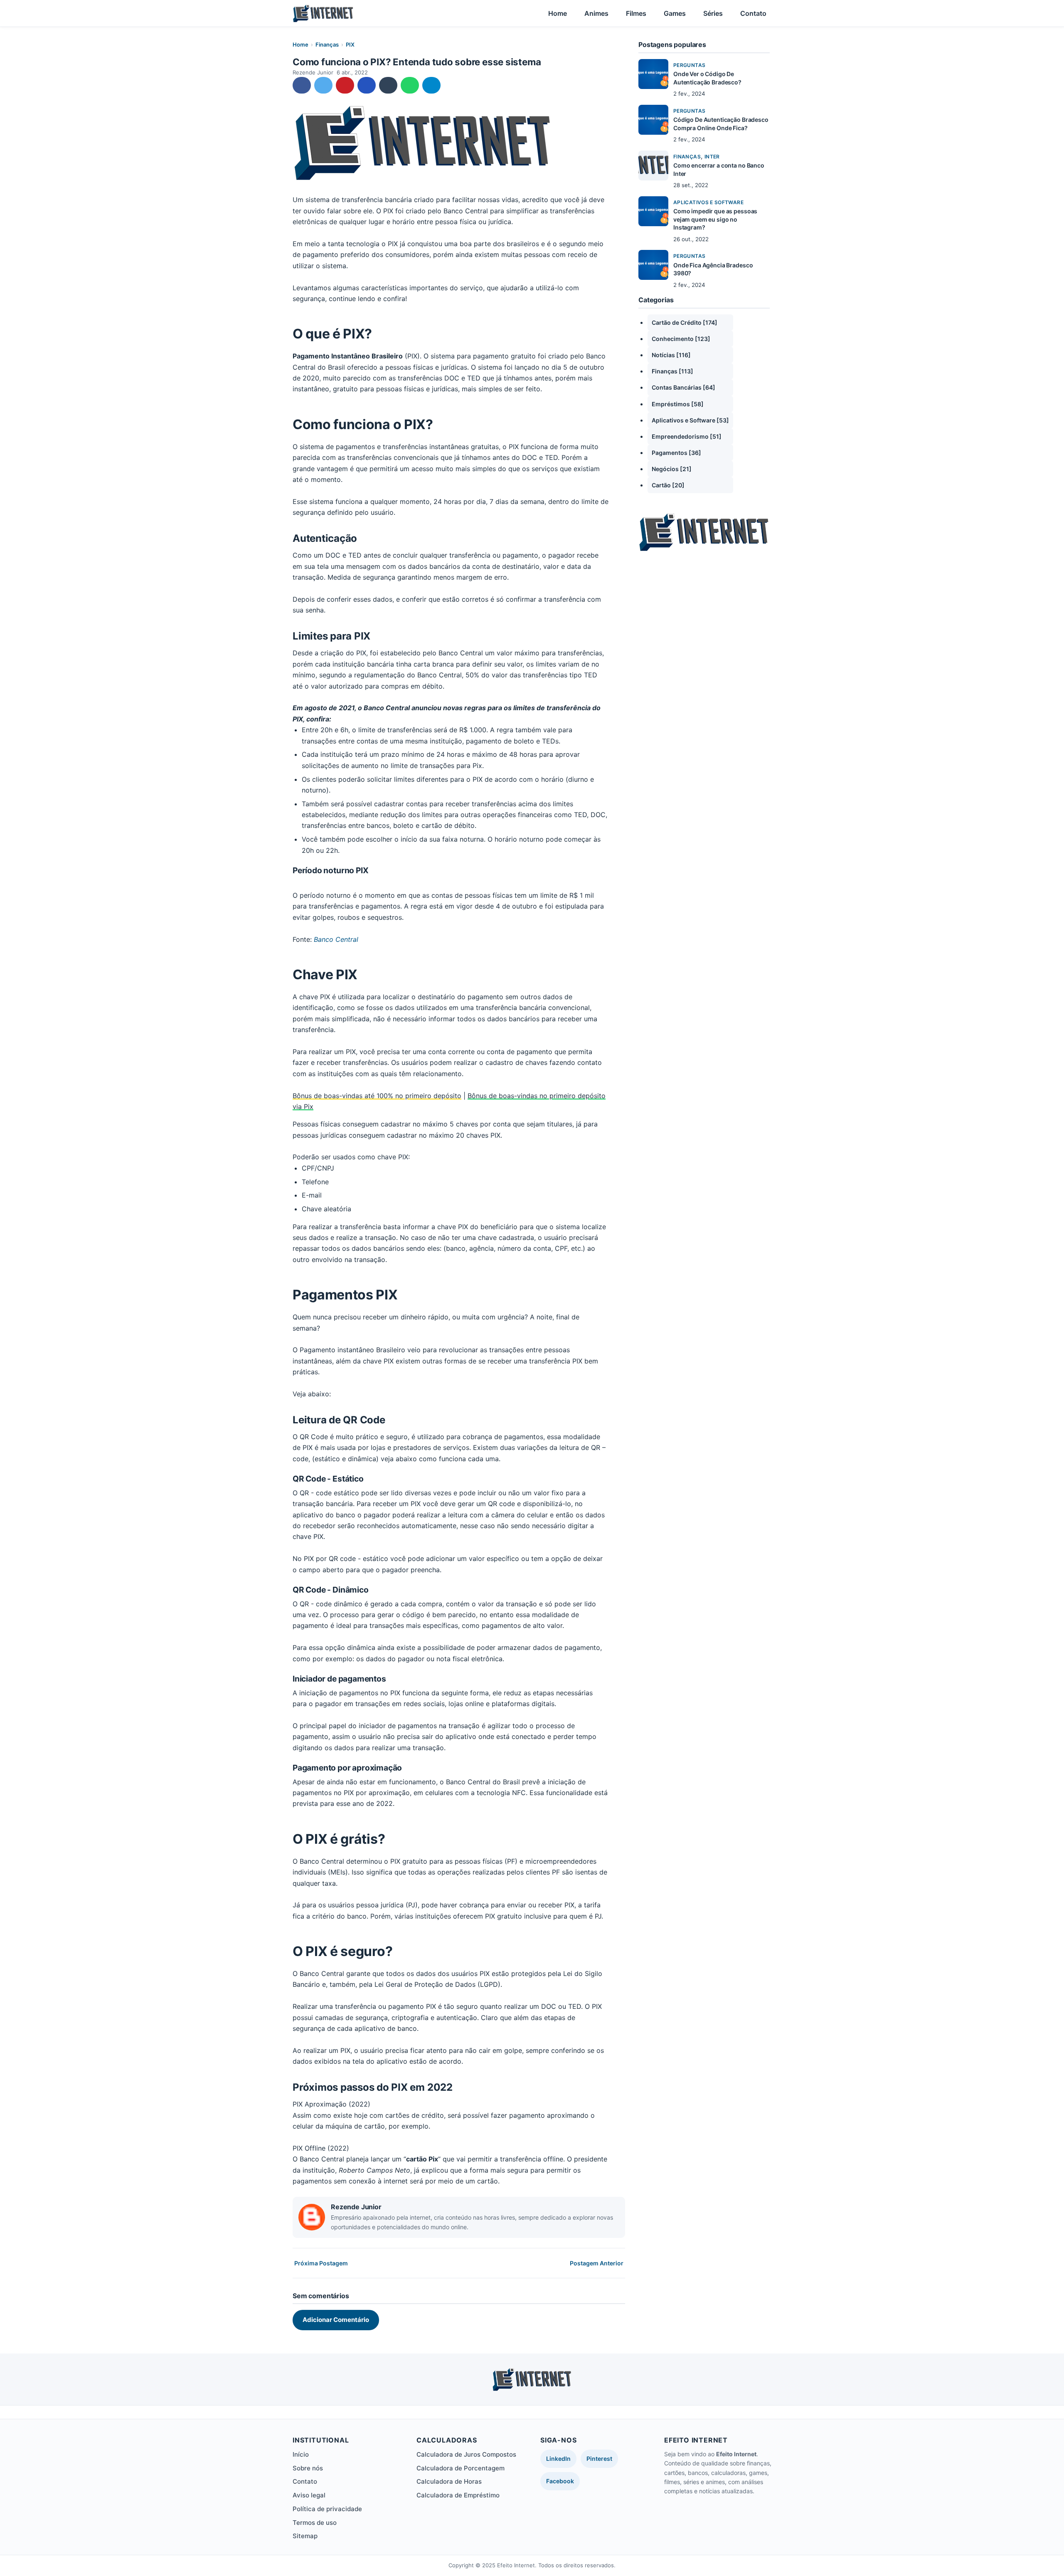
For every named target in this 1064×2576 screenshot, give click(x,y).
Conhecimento (681, 339)
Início (301, 2454)
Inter (712, 157)
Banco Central (336, 939)
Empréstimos (678, 404)
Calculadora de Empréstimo (458, 2495)
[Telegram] (431, 85)
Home (558, 13)
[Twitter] (323, 85)
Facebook (560, 2481)
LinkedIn (558, 2459)
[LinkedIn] (367, 85)
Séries (713, 13)
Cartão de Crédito (685, 322)
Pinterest (599, 2459)
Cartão (668, 485)
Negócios (672, 469)
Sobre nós (308, 2468)
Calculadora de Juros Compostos (466, 2454)
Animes (596, 13)
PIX (350, 44)
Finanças (327, 44)
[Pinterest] (345, 85)
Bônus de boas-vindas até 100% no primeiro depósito (377, 1096)
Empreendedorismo (687, 436)
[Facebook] (302, 85)
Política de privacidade (327, 2509)
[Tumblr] (388, 85)
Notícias (671, 355)
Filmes (636, 13)
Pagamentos (676, 453)
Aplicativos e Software (708, 202)
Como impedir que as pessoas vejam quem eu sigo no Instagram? (715, 219)
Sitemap (305, 2536)
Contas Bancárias (683, 387)
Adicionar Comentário (336, 2320)
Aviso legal (309, 2495)
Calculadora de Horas (449, 2481)
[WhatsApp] (410, 85)
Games (675, 13)
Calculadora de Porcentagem (461, 2468)
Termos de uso (315, 2523)
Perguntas (689, 65)
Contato (753, 13)
